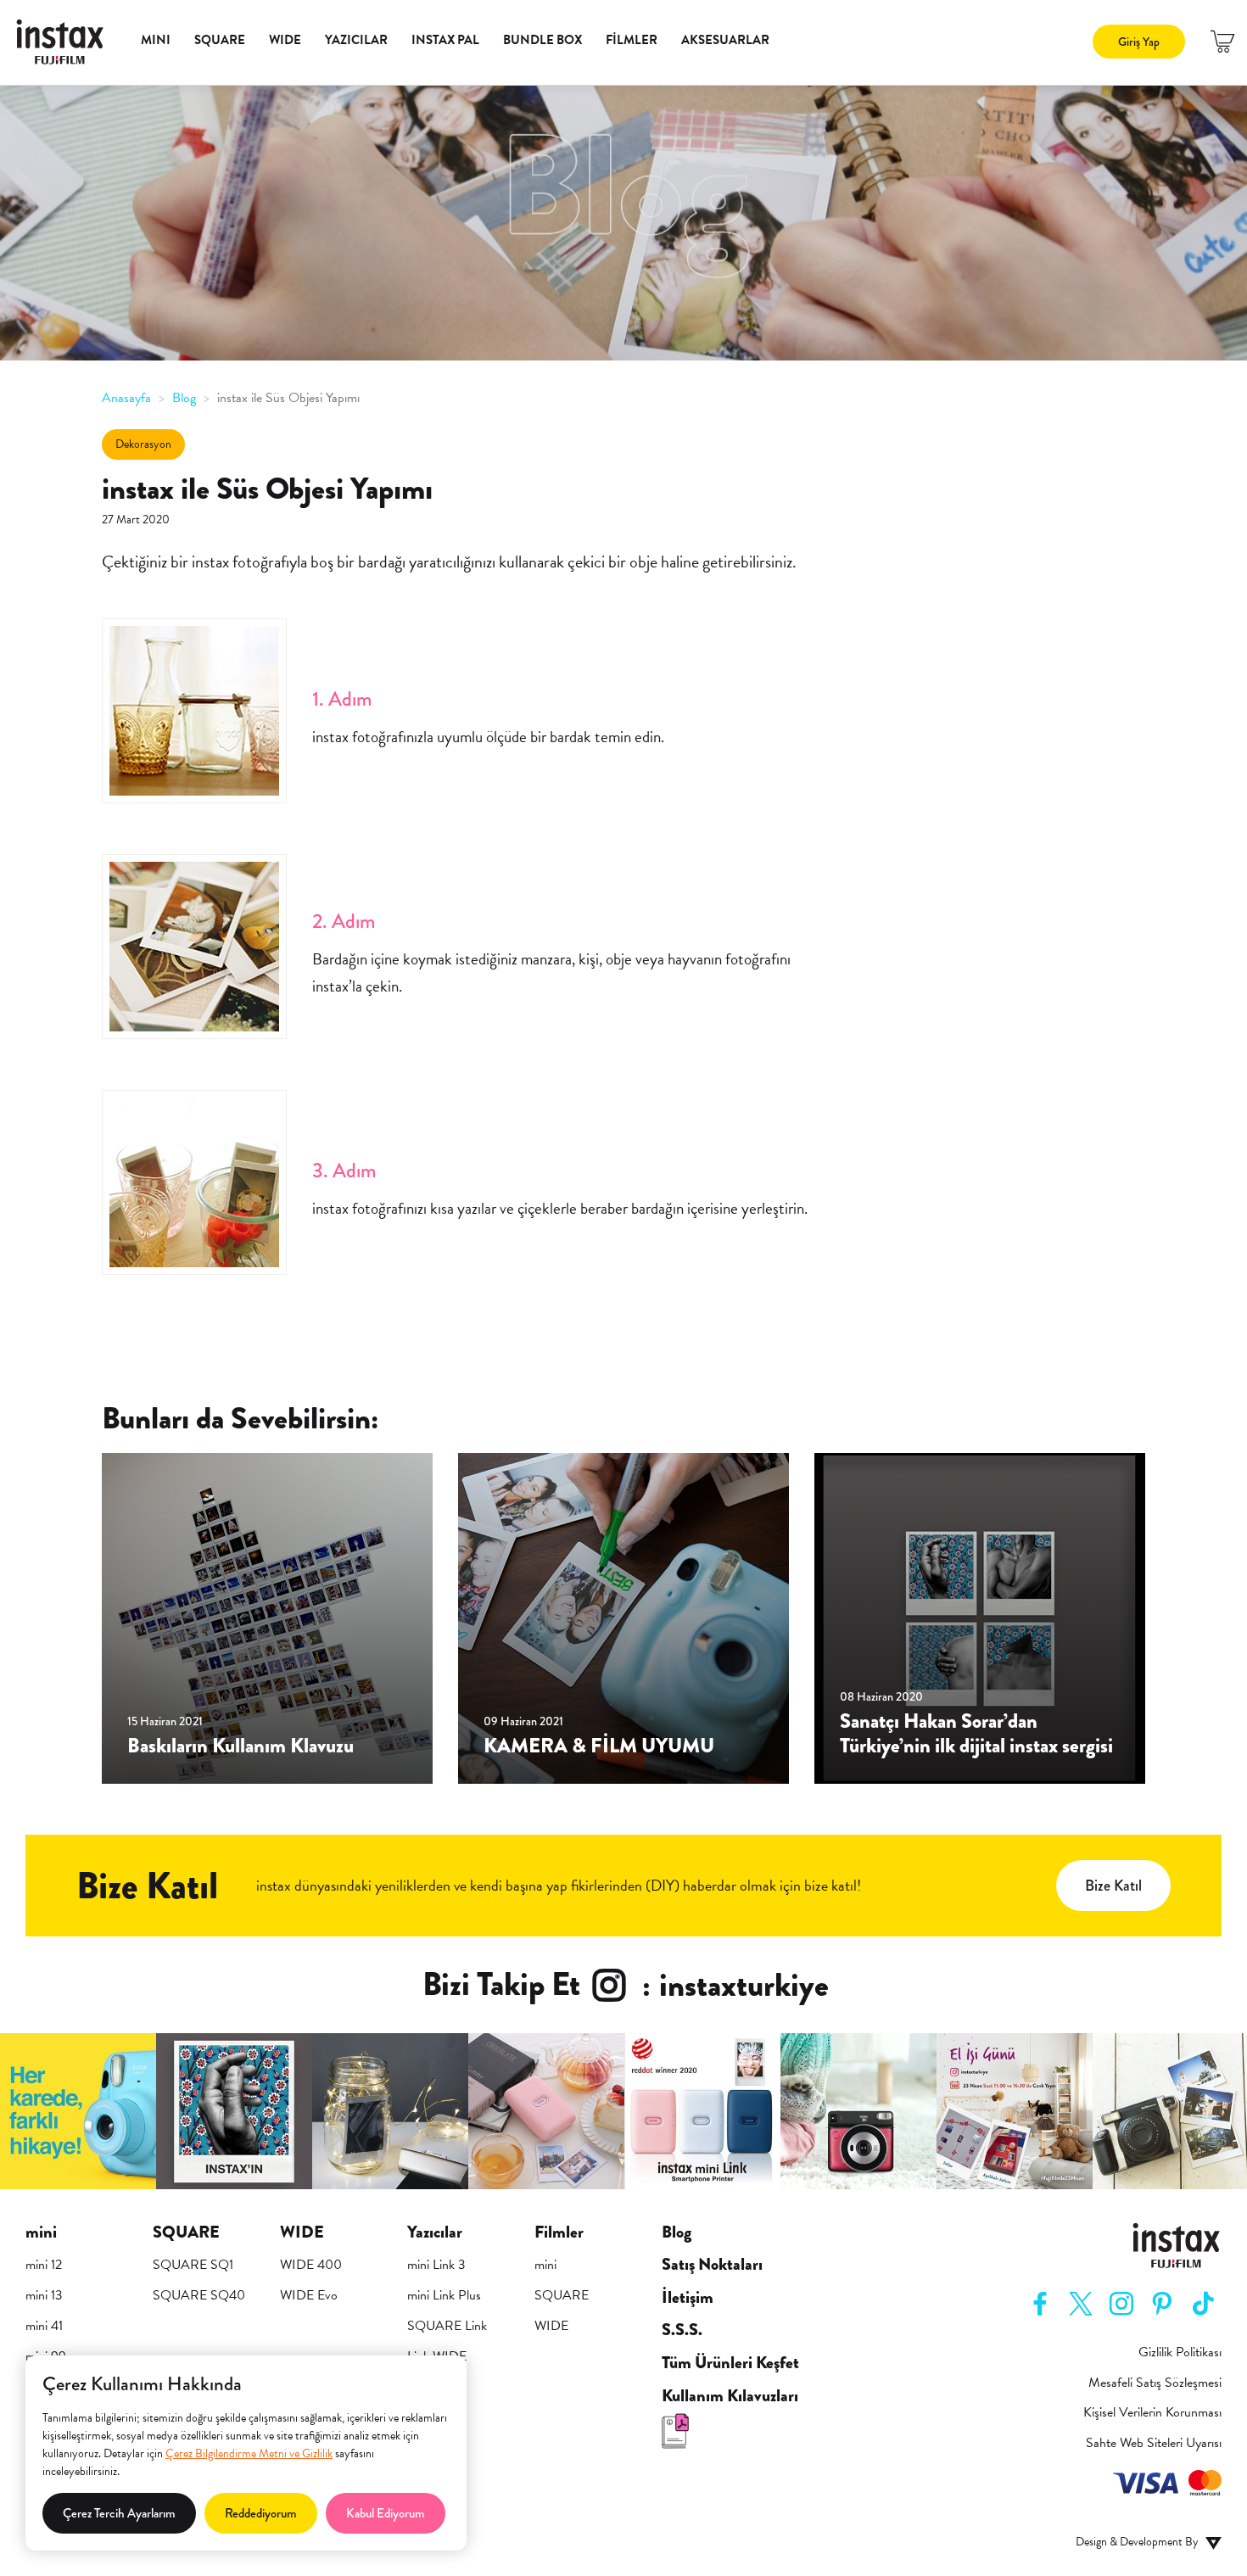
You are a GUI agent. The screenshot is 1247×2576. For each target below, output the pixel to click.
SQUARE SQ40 (199, 2295)
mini (545, 2265)
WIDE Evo (309, 2295)
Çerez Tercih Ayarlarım (119, 2513)
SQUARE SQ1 (193, 2265)
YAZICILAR (356, 40)
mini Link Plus (444, 2295)
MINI (156, 40)
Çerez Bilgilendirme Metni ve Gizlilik (249, 2453)
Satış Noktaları (712, 2265)
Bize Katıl (1113, 1886)
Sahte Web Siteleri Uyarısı (1154, 2443)
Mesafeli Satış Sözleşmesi (1155, 2383)
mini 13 (44, 2295)
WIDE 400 (311, 2265)
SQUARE (220, 40)
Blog (677, 2232)
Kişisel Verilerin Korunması (1152, 2413)
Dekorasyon (143, 444)
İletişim (688, 2298)
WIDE (285, 40)
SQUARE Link (447, 2326)
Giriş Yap (1139, 42)
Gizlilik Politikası (1180, 2352)
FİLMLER (632, 40)
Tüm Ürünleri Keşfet (730, 2363)
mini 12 (44, 2265)
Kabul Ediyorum (386, 2513)
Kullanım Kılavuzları (730, 2396)
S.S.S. (682, 2330)
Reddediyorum (261, 2513)
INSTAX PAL (445, 40)
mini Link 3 (436, 2265)
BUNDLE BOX (542, 40)
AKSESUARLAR (725, 40)
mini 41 (44, 2326)
